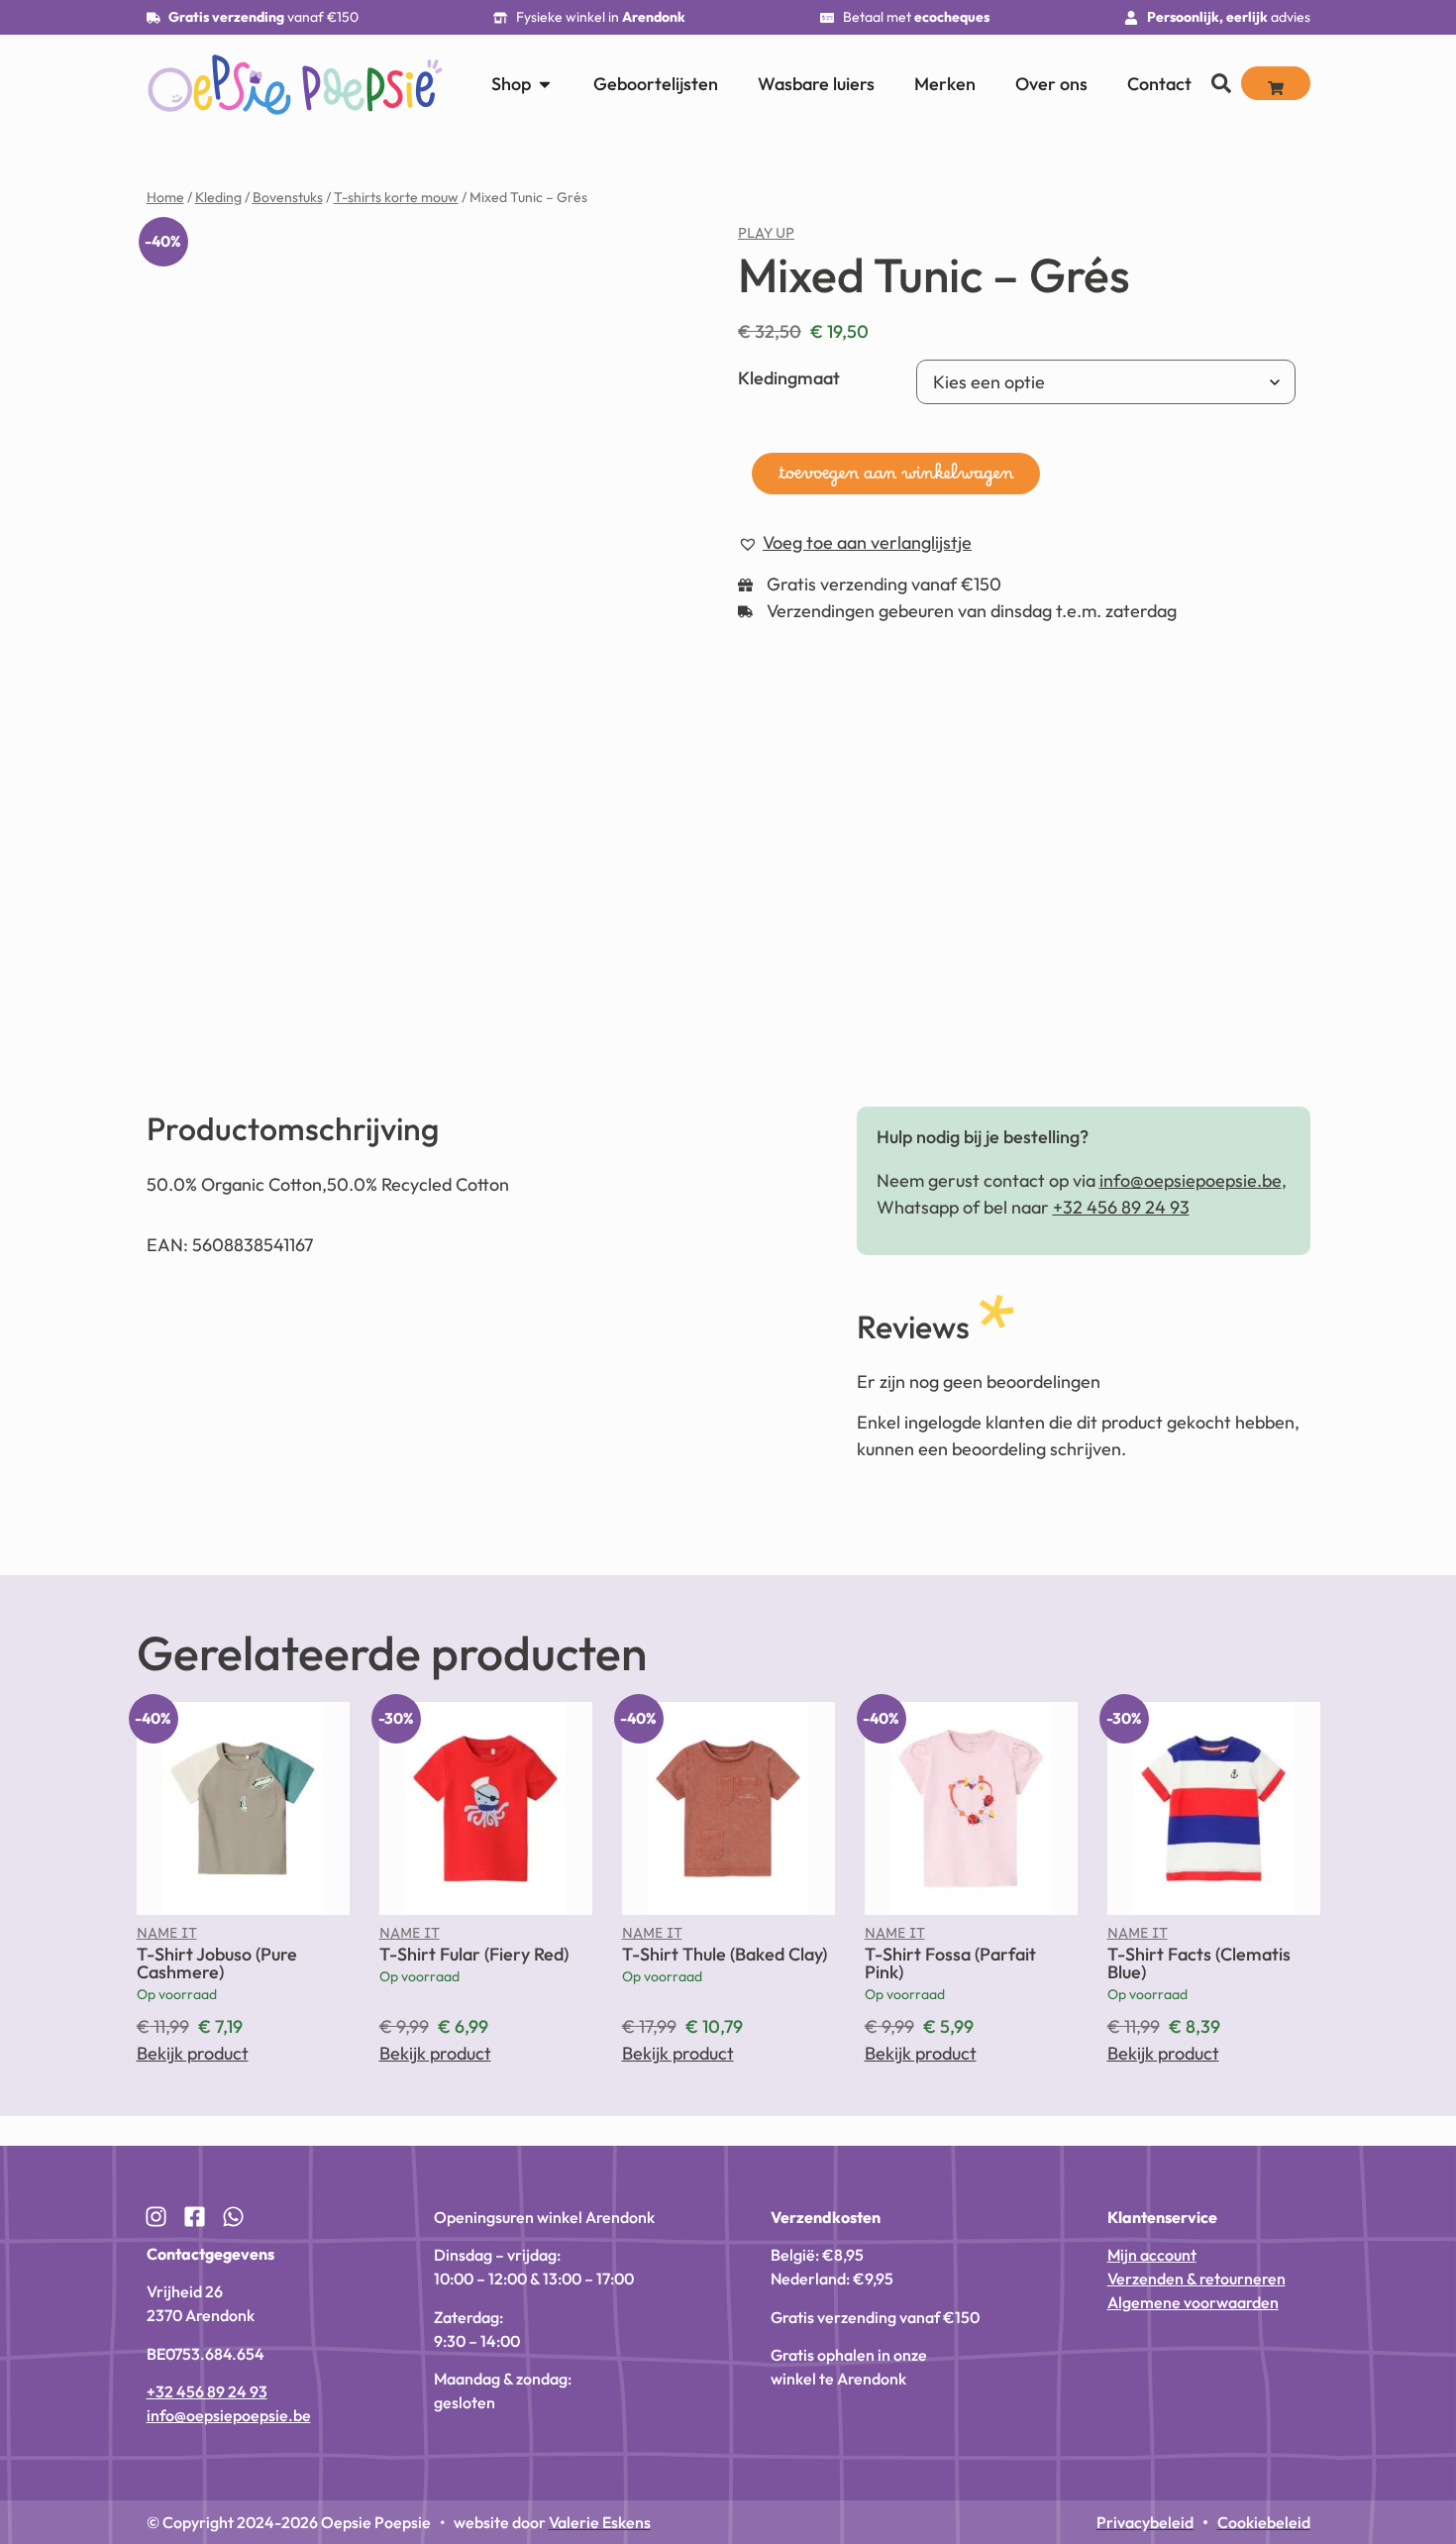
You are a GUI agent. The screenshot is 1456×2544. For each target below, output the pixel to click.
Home (165, 197)
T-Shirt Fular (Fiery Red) (474, 1954)
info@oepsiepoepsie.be (1191, 1180)
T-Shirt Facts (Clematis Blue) (1199, 1963)
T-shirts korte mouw (396, 197)
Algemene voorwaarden (1193, 2302)
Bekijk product (193, 2053)
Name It (167, 1938)
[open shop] (545, 84)
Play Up (766, 238)
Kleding (218, 197)
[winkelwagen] (1276, 83)
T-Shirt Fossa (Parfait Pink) (950, 1963)
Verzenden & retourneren (1196, 2279)
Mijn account (1152, 2255)
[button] (855, 543)
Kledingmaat (789, 378)
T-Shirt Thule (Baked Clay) (725, 1954)
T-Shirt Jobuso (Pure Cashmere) (217, 1963)
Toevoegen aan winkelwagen (896, 478)
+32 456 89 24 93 (1121, 1207)
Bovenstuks (288, 197)
